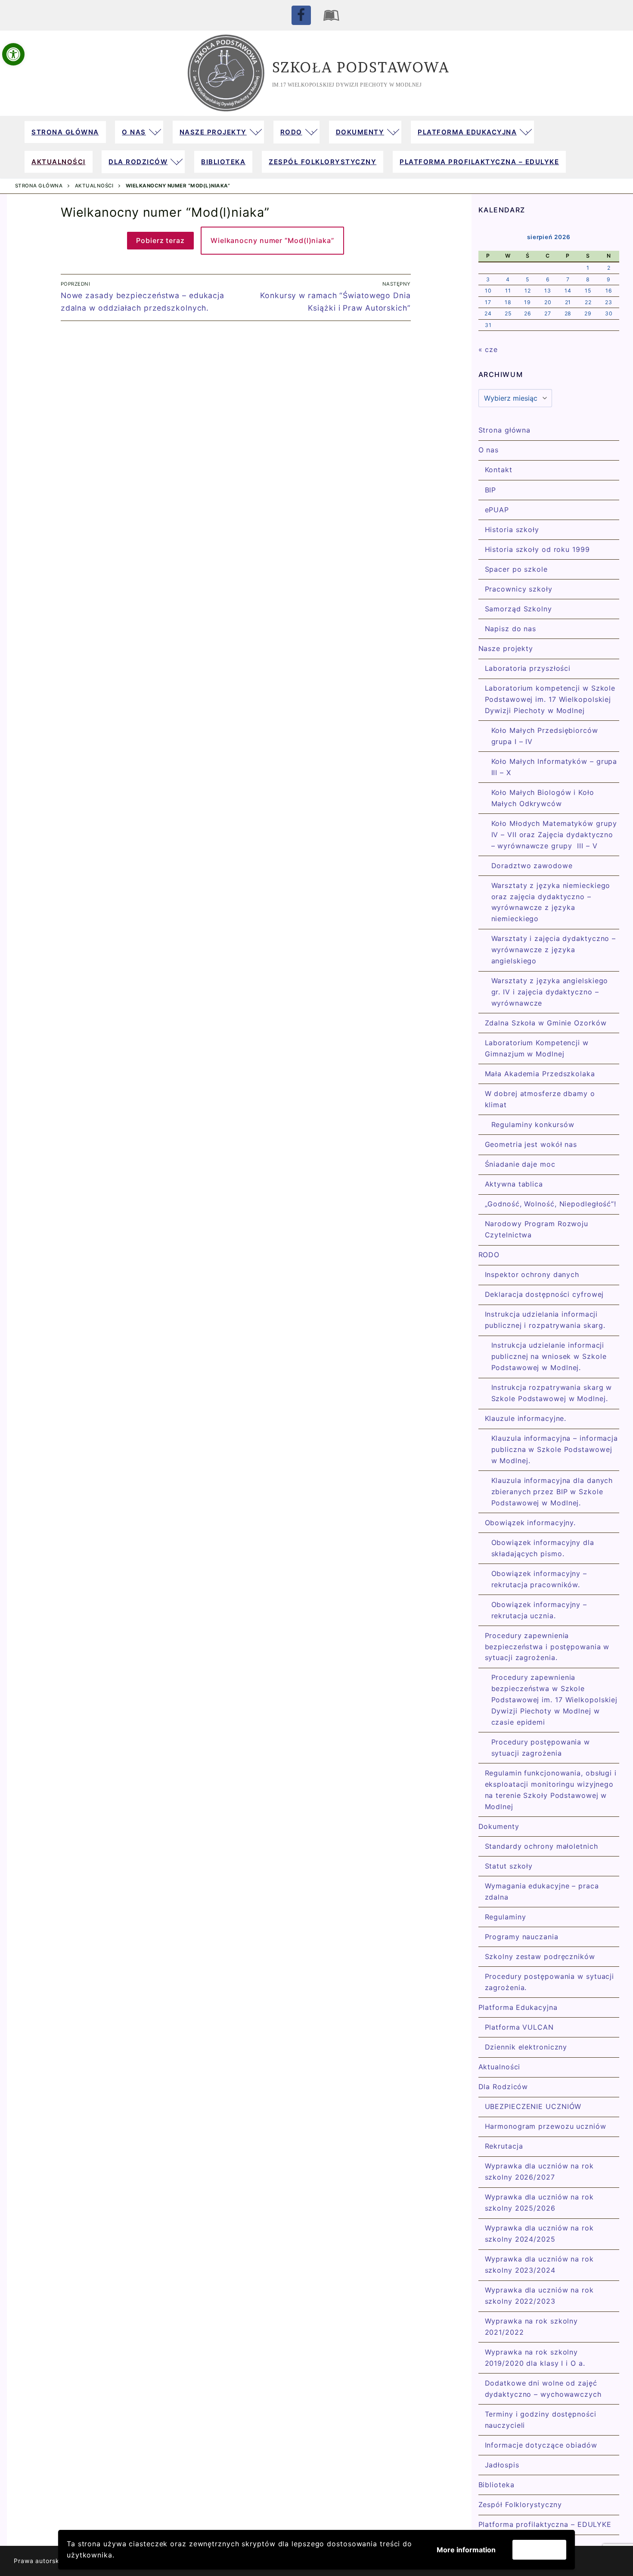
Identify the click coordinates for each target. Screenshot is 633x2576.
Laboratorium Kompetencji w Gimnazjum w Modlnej (537, 1048)
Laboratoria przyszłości (528, 668)
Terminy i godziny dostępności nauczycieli (541, 2420)
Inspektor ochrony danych (532, 1274)
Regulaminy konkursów (533, 1124)
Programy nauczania (522, 1937)
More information (466, 2550)
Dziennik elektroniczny (526, 2047)
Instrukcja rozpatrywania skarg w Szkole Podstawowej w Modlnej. (552, 1393)
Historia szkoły (512, 530)
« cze (488, 349)
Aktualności (94, 186)
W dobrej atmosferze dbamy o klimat (540, 1099)
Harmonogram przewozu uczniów (546, 2126)
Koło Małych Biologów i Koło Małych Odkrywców (543, 798)
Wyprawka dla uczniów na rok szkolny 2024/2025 (539, 2233)
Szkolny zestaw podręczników (540, 1956)
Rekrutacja (504, 2146)
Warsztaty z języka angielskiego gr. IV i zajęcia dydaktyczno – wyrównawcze (550, 992)
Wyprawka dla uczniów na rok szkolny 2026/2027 (539, 2171)
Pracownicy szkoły (519, 589)
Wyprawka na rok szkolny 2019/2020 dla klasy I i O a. (535, 2358)
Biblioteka (496, 2485)
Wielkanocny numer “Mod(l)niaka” (272, 240)
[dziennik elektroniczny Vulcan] (332, 15)
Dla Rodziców (503, 2087)
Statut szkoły (509, 1866)
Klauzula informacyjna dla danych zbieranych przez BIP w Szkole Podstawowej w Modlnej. (552, 1492)
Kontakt (499, 470)
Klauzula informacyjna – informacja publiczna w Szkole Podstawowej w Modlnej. (555, 1449)
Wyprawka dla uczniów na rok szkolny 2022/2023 (539, 2296)
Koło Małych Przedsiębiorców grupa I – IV (545, 736)
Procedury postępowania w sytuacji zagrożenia (541, 1747)
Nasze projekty (506, 648)
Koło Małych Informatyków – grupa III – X (554, 767)
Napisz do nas (511, 629)
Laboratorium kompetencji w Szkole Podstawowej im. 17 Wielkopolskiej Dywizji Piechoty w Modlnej (550, 699)
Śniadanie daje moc (520, 1164)
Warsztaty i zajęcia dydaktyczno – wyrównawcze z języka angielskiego (554, 950)
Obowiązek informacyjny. (531, 1523)
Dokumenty (499, 1826)
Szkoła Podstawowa (361, 67)
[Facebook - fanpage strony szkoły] (301, 15)
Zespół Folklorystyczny (520, 2504)
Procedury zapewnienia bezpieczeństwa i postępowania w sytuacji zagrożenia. (547, 1647)
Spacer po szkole (516, 569)
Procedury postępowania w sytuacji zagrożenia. (550, 1982)
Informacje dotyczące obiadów (541, 2445)
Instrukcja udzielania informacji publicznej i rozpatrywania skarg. (545, 1320)
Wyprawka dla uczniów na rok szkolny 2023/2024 (539, 2265)
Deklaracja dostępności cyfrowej (545, 1294)
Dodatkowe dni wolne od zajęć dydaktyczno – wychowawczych (543, 2389)
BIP (491, 490)
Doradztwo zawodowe (532, 866)
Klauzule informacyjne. (526, 1418)
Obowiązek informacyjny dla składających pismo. (543, 1548)
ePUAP (497, 510)
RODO (489, 1255)
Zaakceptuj (539, 2550)
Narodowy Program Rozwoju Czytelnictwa (537, 1229)
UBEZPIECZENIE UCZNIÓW (533, 2106)
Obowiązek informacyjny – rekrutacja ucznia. (539, 1610)
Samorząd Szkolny (518, 609)
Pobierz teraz (160, 240)
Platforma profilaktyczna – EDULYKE (545, 2524)
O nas (489, 450)
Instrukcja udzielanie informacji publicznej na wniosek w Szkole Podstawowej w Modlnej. (549, 1356)
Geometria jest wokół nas (531, 1144)
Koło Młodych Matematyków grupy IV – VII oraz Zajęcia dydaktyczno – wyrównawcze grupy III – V (554, 835)
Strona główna (39, 186)
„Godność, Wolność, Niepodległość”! (551, 1204)
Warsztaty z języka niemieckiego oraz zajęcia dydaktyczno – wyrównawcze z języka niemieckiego (551, 902)
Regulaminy (506, 1917)
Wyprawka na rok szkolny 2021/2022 (532, 2327)
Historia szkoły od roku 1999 (537, 549)
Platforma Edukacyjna (518, 2007)
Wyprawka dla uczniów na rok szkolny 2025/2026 (539, 2202)
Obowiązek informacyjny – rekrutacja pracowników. (539, 1579)
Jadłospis (502, 2465)
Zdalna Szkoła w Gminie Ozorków (546, 1023)
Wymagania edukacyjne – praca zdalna (542, 1891)
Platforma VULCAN (519, 2027)
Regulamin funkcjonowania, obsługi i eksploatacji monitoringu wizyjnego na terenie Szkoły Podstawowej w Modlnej (551, 1790)
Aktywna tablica (514, 1184)
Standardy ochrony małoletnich (541, 1846)
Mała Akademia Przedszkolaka (540, 1074)
